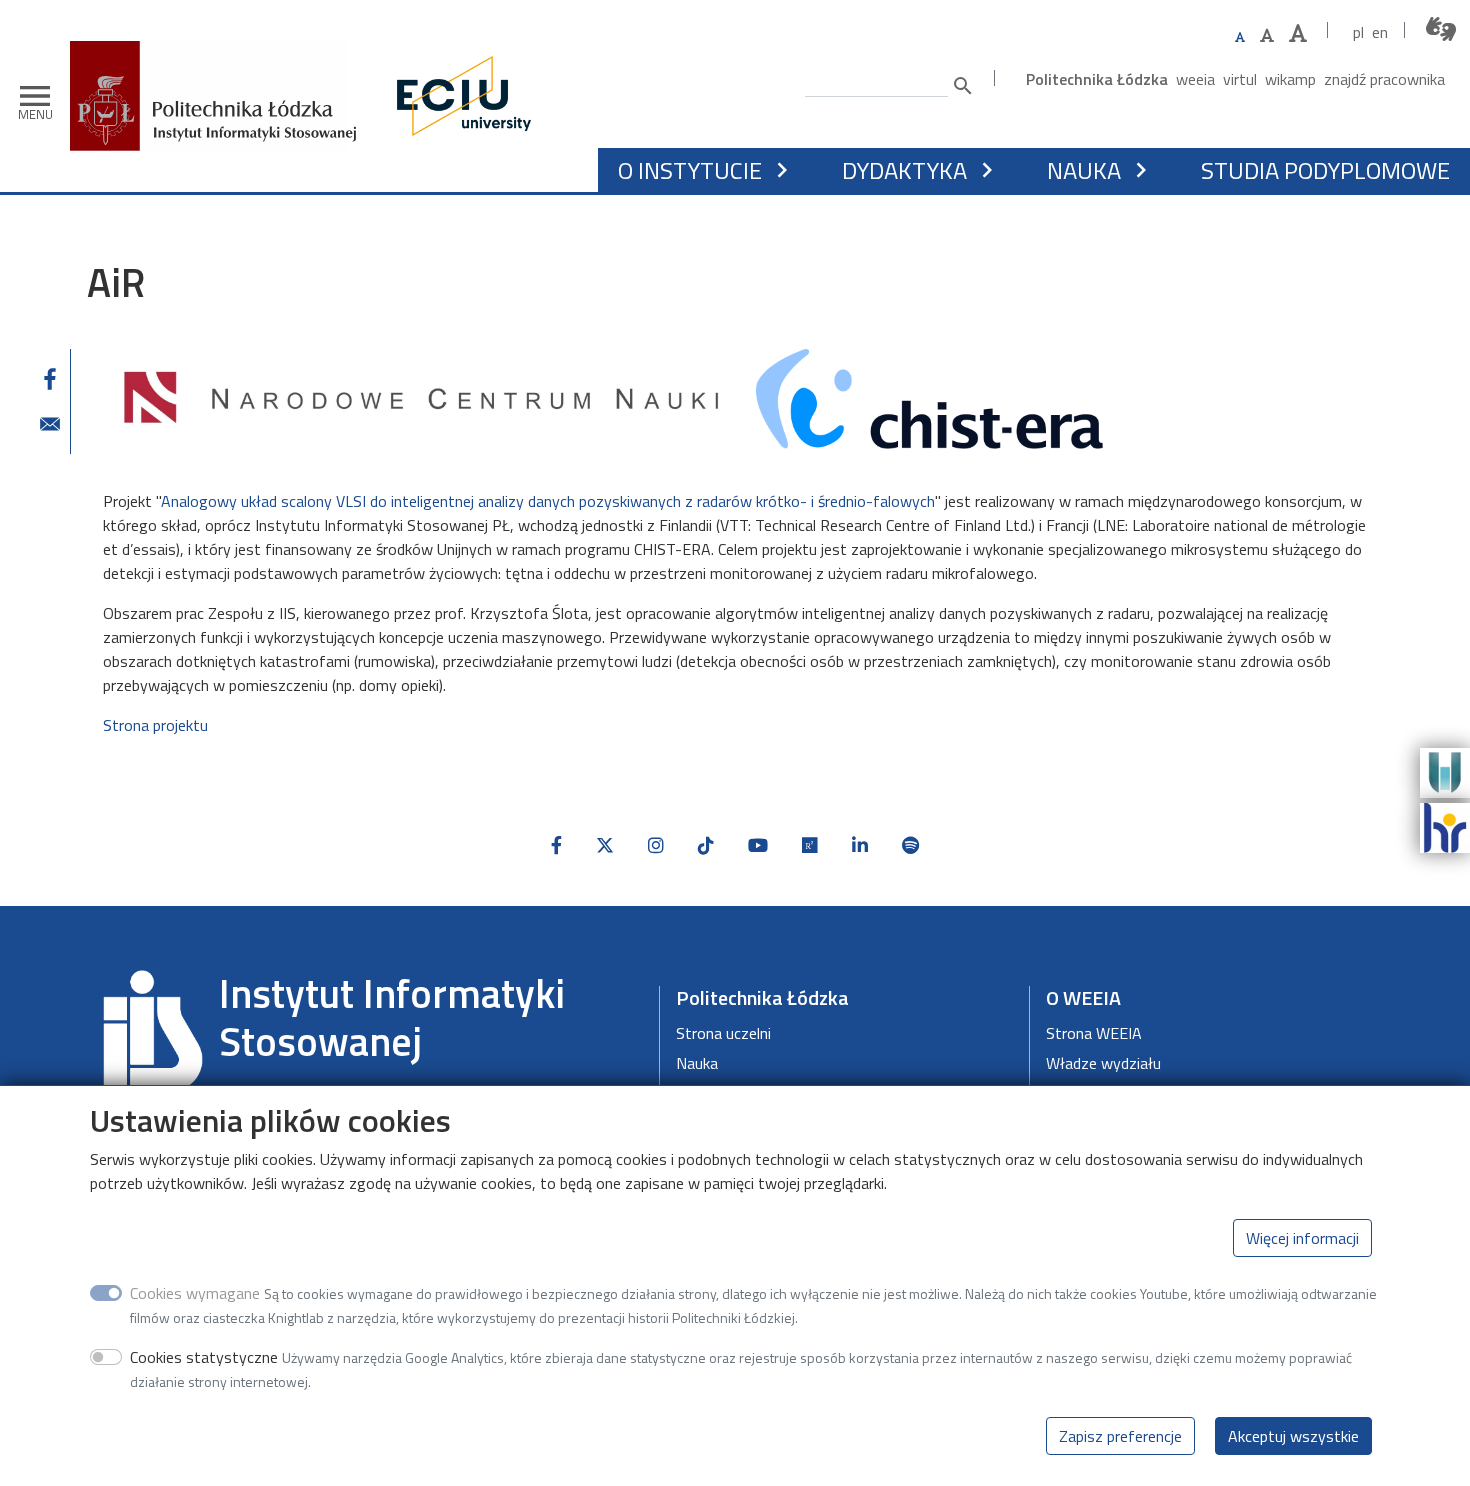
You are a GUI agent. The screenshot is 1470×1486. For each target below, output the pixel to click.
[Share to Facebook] (50, 379)
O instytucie (690, 170)
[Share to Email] (50, 424)
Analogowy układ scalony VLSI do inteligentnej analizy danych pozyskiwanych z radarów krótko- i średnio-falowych (548, 501)
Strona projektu (155, 725)
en (1380, 32)
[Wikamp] (1445, 771)
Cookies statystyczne (204, 1357)
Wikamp (1290, 79)
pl (1358, 32)
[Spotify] (910, 845)
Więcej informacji (1302, 1238)
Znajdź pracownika (1384, 79)
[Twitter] (605, 845)
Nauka (697, 1063)
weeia (1195, 79)
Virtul (1240, 79)
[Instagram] (656, 845)
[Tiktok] (706, 845)
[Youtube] (758, 845)
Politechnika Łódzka (1097, 79)
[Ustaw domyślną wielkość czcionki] (1240, 37)
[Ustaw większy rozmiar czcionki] (1267, 35)
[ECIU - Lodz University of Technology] (459, 96)
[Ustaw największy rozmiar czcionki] (1298, 33)
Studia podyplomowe (1325, 170)
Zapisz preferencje (1120, 1436)
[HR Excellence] (1445, 826)
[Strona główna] (220, 55)
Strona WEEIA (1094, 1033)
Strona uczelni (723, 1033)
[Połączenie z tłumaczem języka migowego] (1442, 29)
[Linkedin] (860, 845)
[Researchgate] (810, 845)
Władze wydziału (1103, 1063)
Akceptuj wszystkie (1293, 1436)
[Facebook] (556, 845)
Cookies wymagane (195, 1293)
